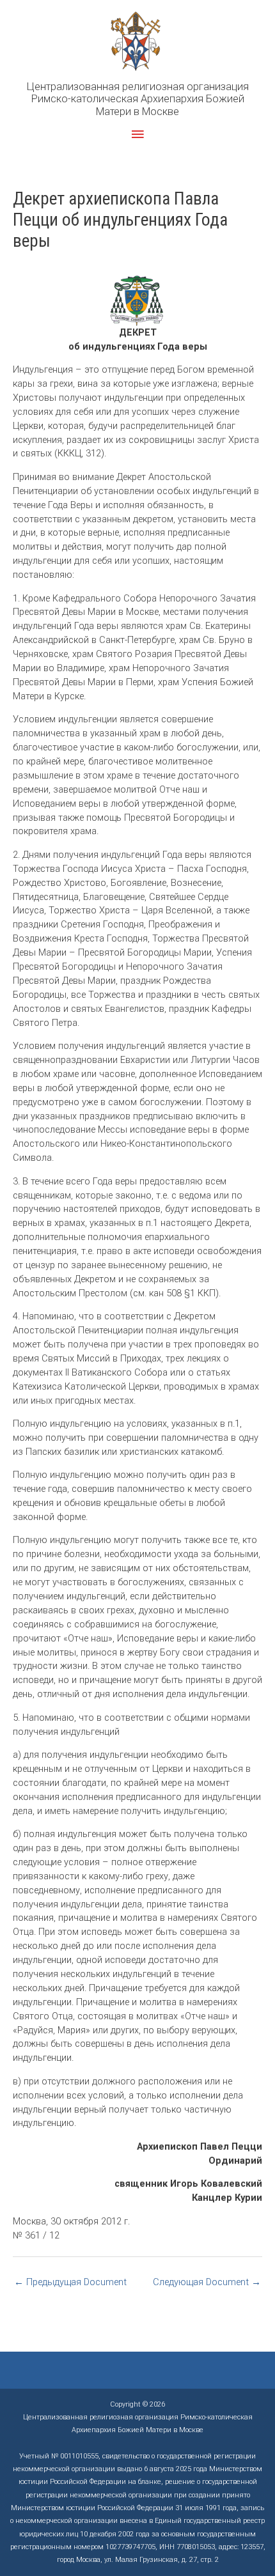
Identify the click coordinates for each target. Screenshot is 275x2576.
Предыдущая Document (70, 2282)
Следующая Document (207, 2282)
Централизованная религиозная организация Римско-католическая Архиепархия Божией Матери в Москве (138, 99)
